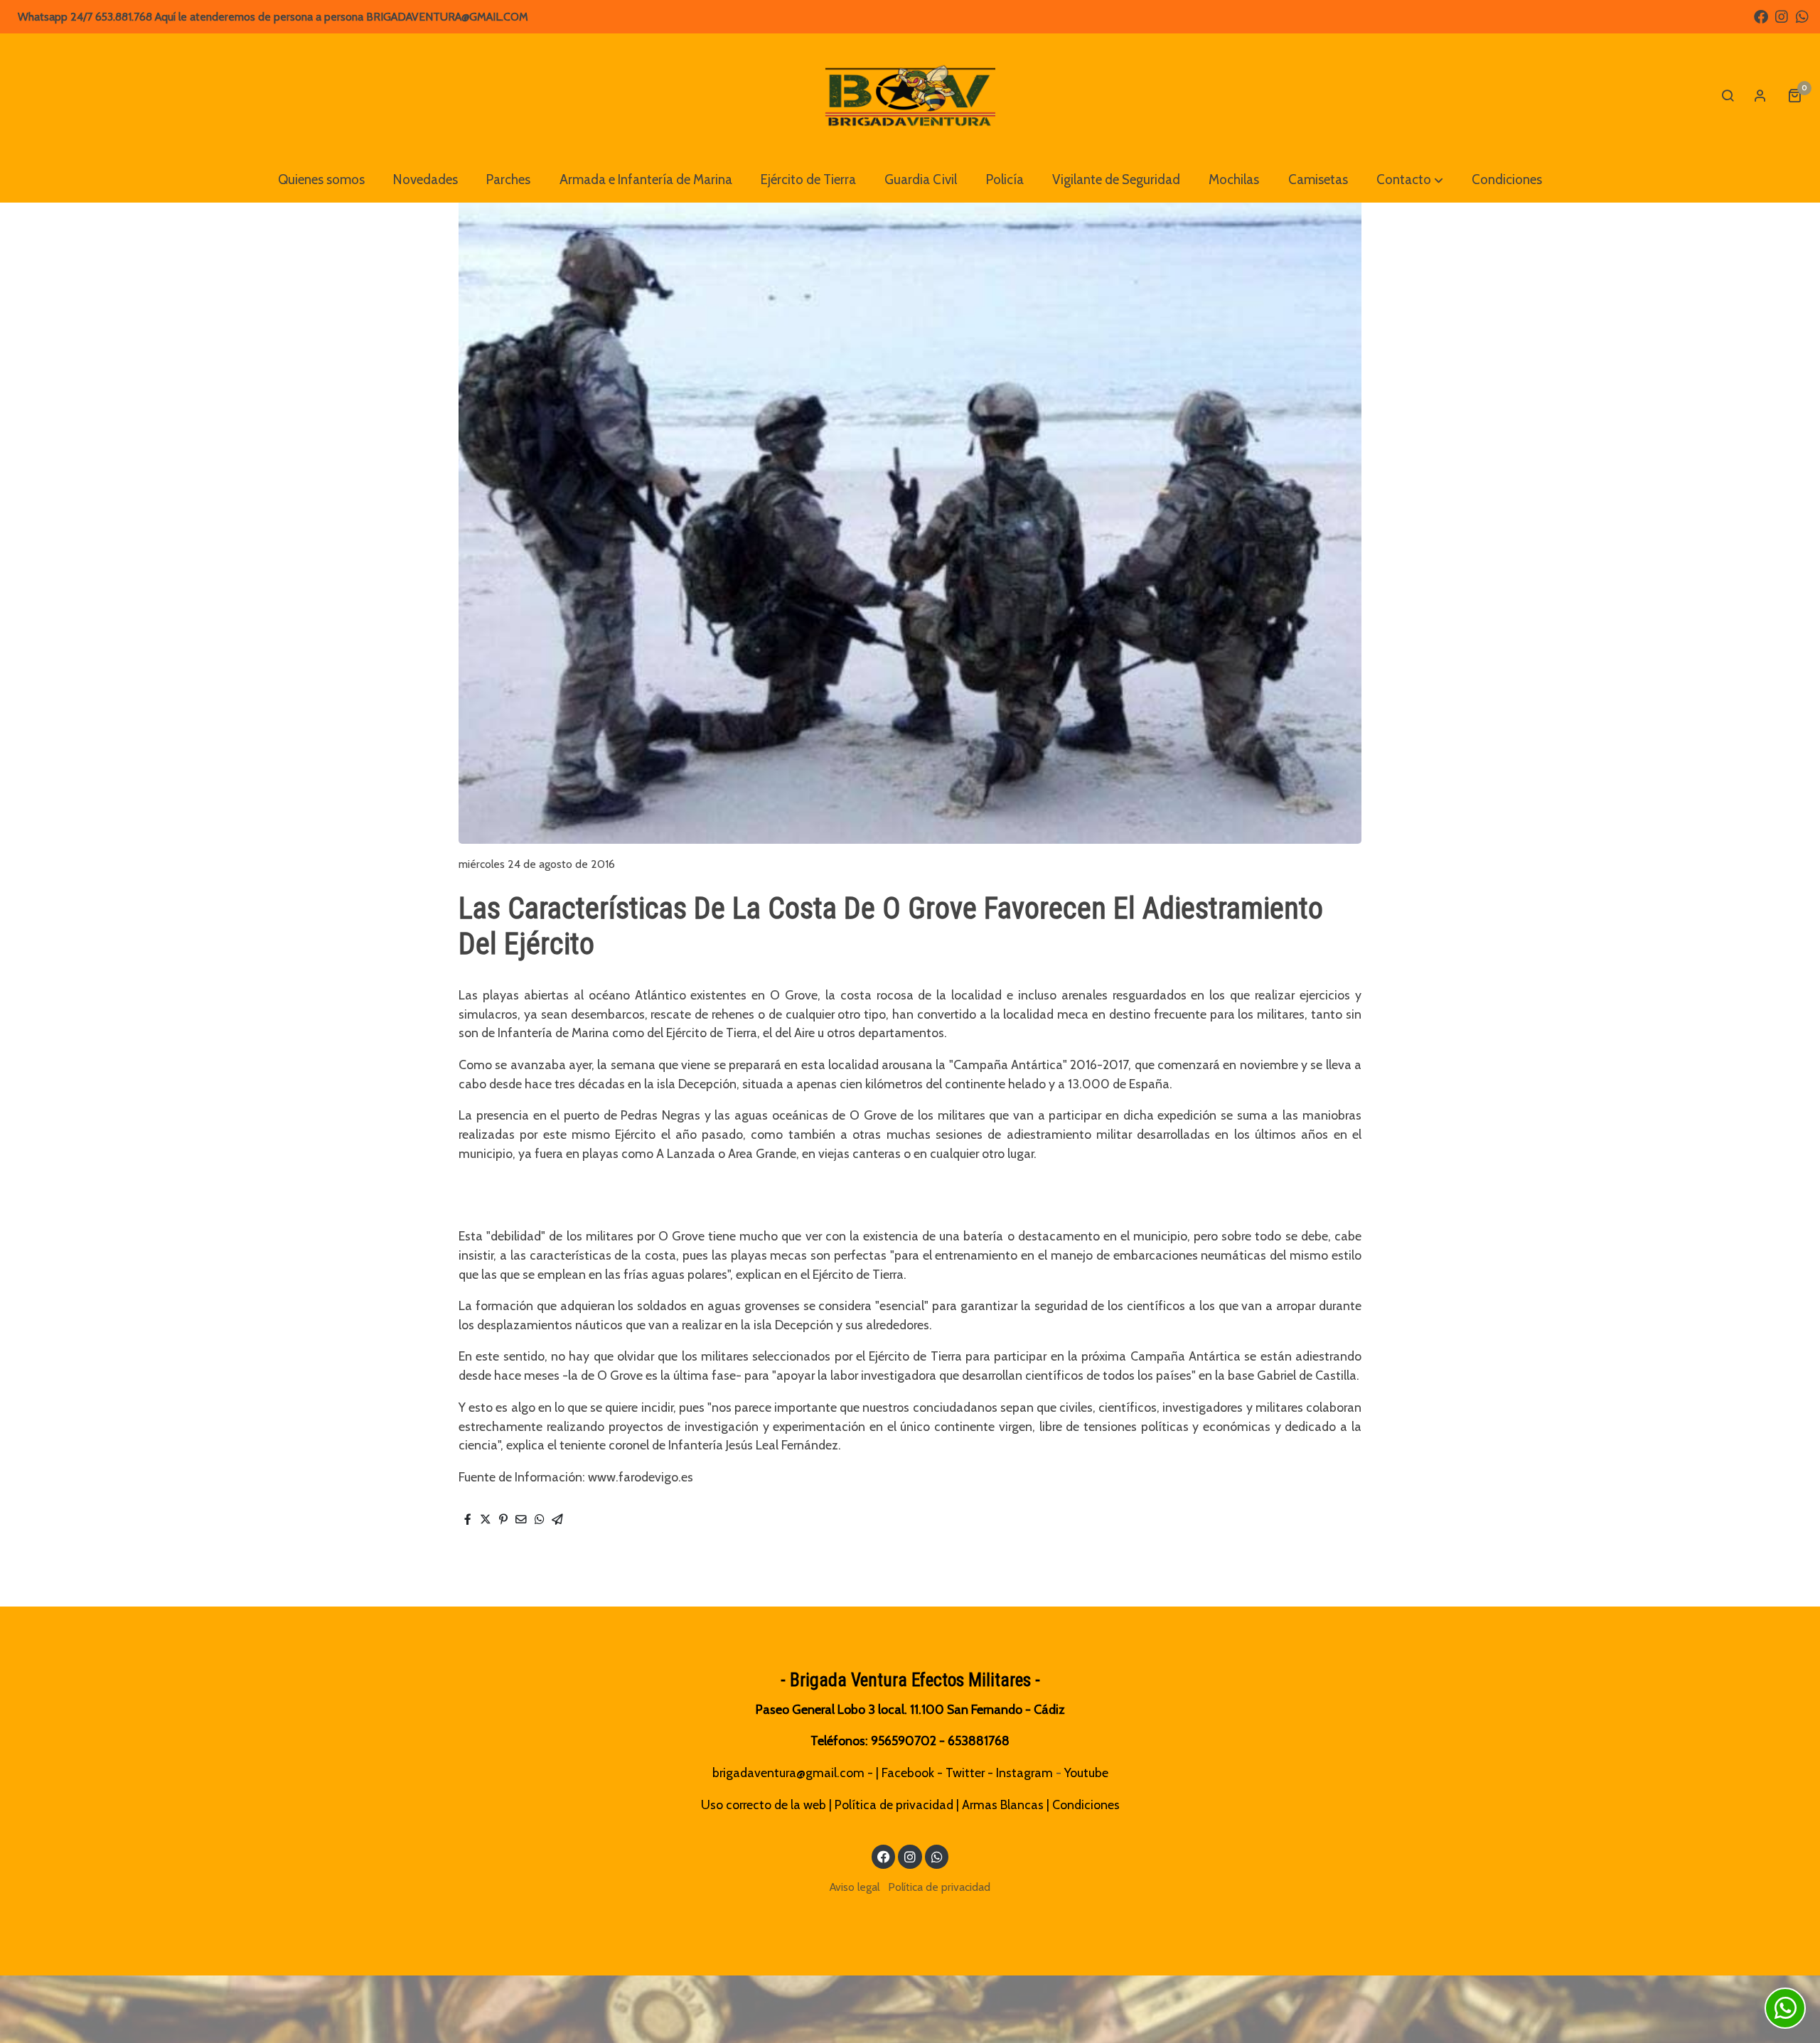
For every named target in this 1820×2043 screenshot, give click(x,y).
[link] (910, 95)
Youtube (1086, 1773)
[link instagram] (1782, 16)
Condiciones (1086, 1805)
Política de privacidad (894, 1805)
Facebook (908, 1773)
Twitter (965, 1773)
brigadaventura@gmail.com (788, 1773)
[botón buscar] (1728, 95)
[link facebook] (1761, 16)
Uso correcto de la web (764, 1805)
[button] (1410, 180)
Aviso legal (855, 1887)
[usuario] (1760, 95)
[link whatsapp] (1802, 16)
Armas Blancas (1003, 1805)
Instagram (1024, 1773)
